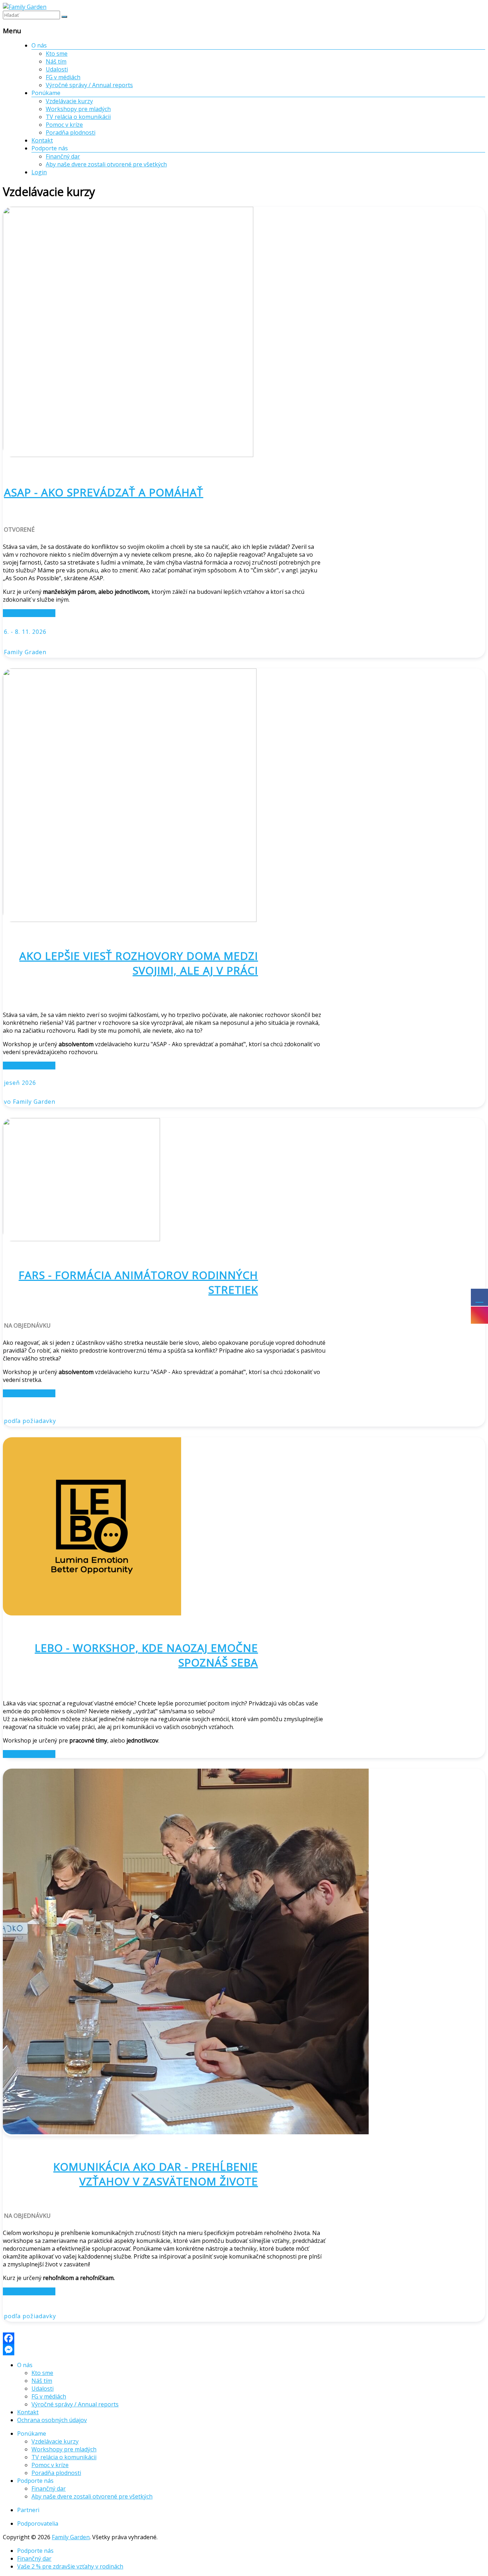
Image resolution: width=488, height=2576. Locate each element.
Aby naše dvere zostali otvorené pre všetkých (106, 164)
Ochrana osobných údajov (52, 2420)
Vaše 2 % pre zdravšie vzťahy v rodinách (70, 2566)
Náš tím (56, 61)
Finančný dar (63, 156)
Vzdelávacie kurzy (69, 101)
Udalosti (57, 69)
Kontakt (42, 140)
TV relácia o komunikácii (78, 117)
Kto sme (57, 54)
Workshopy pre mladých (78, 109)
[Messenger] (244, 2350)
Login (39, 172)
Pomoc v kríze (64, 125)
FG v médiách (63, 77)
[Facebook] (244, 2338)
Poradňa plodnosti (71, 132)
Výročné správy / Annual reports (89, 85)
